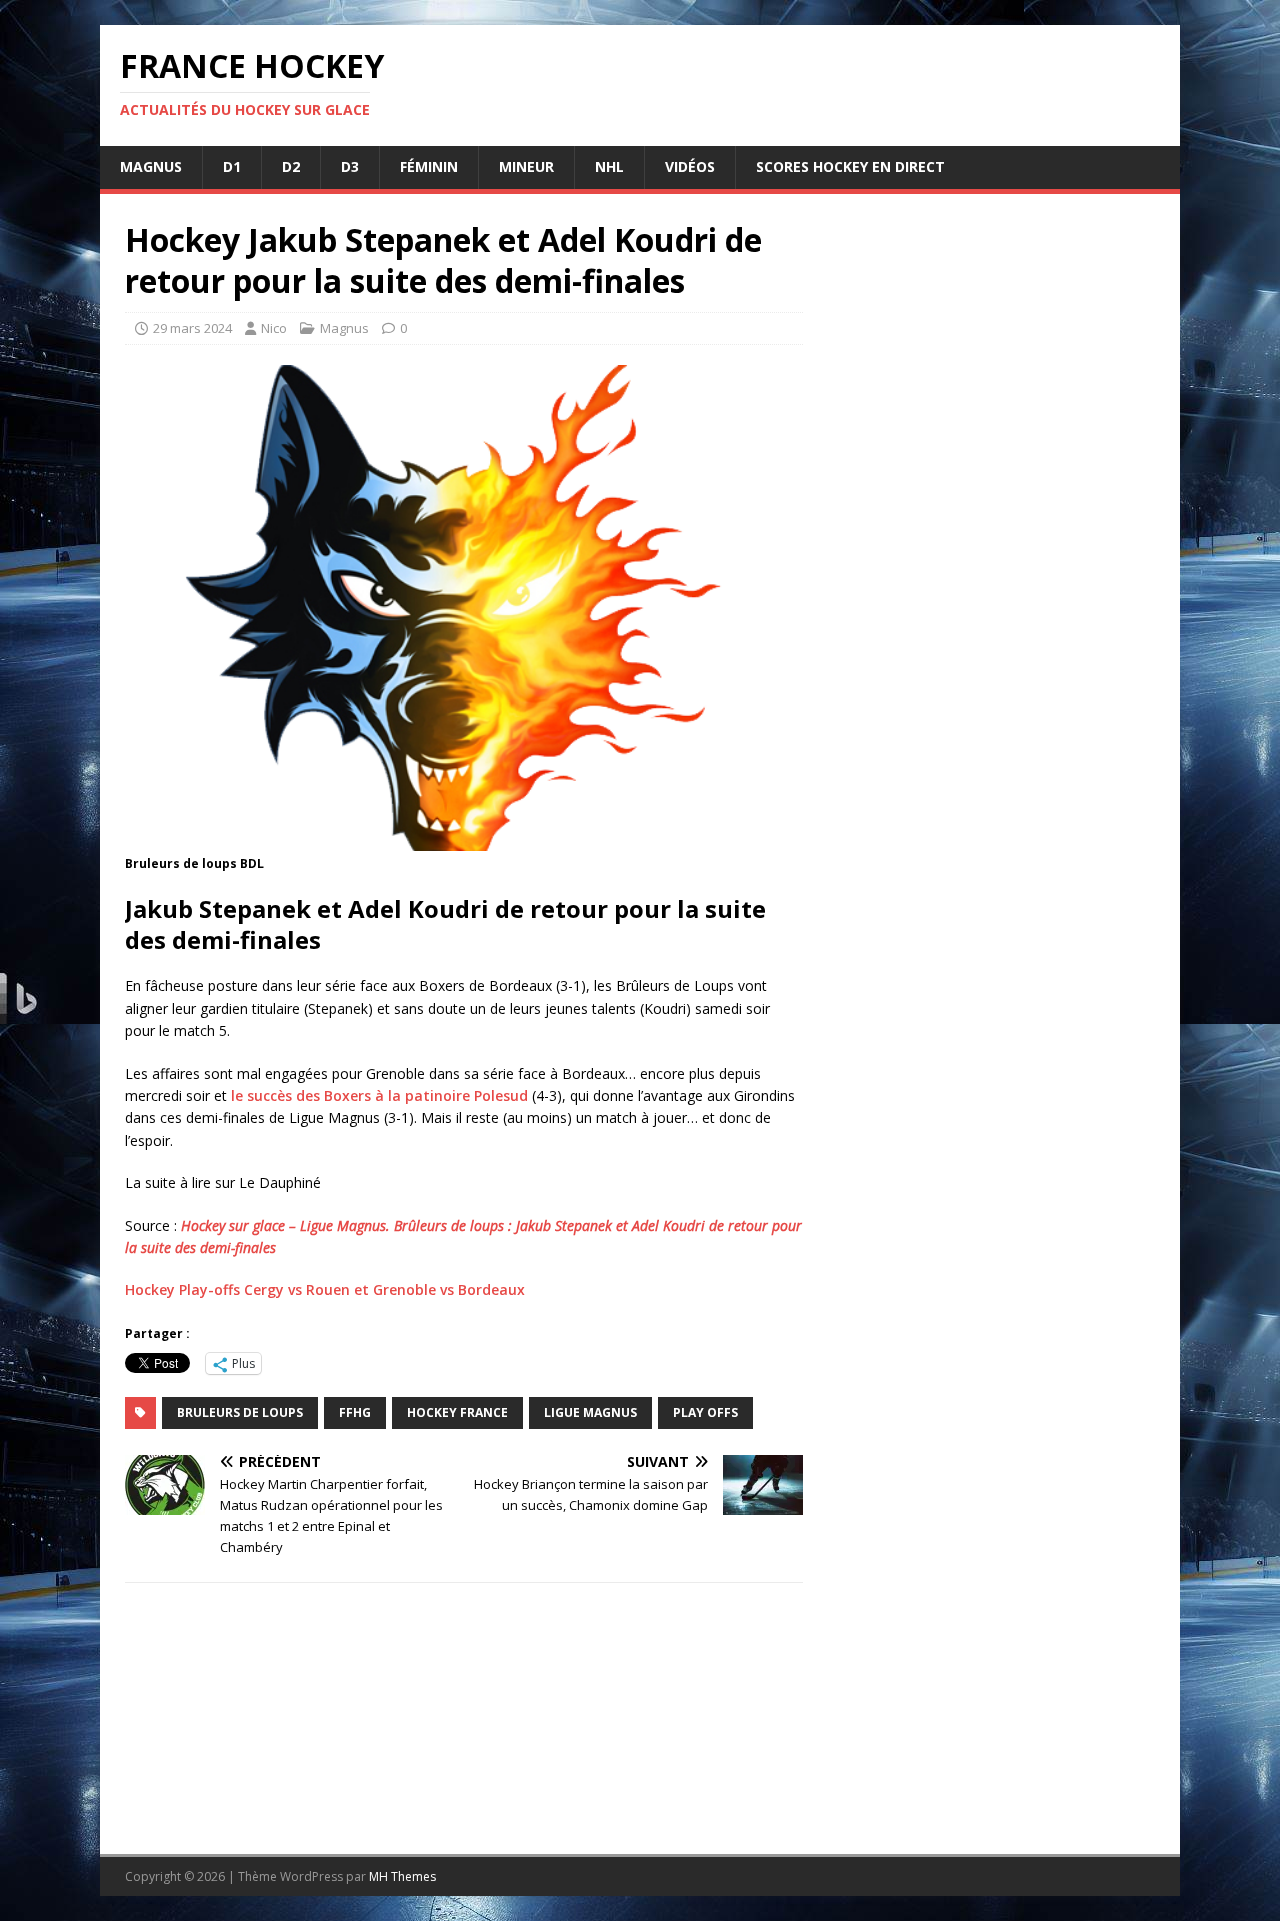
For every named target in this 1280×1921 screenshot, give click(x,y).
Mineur (526, 166)
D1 (232, 166)
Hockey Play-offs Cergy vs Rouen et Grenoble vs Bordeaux (325, 1289)
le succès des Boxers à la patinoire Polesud (379, 1095)
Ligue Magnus (590, 1412)
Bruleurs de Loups (240, 1412)
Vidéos (690, 166)
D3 (350, 166)
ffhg (355, 1412)
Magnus (151, 166)
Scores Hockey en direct (850, 166)
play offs (705, 1412)
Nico (274, 328)
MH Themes (402, 1876)
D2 (291, 166)
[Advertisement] (992, 999)
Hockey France (457, 1412)
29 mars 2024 (192, 328)
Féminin (429, 166)
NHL (609, 166)
